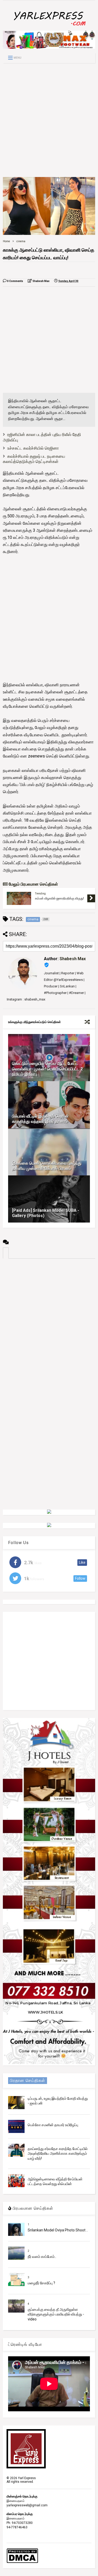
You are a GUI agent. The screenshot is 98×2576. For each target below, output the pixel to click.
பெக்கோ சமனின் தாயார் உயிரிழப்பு (53, 2125)
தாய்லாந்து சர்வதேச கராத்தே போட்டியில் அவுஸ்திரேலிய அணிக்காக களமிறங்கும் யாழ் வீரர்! (58, 2153)
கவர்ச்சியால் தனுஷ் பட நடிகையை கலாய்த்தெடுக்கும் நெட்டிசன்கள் (34, 459)
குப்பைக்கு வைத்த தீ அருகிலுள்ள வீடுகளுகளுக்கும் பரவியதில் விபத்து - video (56, 2314)
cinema (21, 241)
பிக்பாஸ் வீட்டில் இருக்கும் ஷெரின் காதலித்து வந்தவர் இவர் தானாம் (40, 1119)
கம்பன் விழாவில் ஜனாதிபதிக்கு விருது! (59, 898)
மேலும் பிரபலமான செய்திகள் (33, 884)
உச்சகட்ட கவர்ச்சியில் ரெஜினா (33, 448)
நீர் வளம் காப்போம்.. (42, 2257)
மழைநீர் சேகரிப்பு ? (41, 2283)
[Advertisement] (49, 120)
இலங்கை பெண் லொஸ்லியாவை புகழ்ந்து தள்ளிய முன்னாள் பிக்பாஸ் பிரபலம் (47, 1166)
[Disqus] (49, 1324)
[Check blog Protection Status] (22, 2562)
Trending (40, 894)
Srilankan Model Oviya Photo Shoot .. (58, 2230)
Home (6, 241)
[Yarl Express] (49, 27)
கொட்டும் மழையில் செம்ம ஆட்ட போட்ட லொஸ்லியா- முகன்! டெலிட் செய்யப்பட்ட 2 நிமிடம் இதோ (47, 1069)
